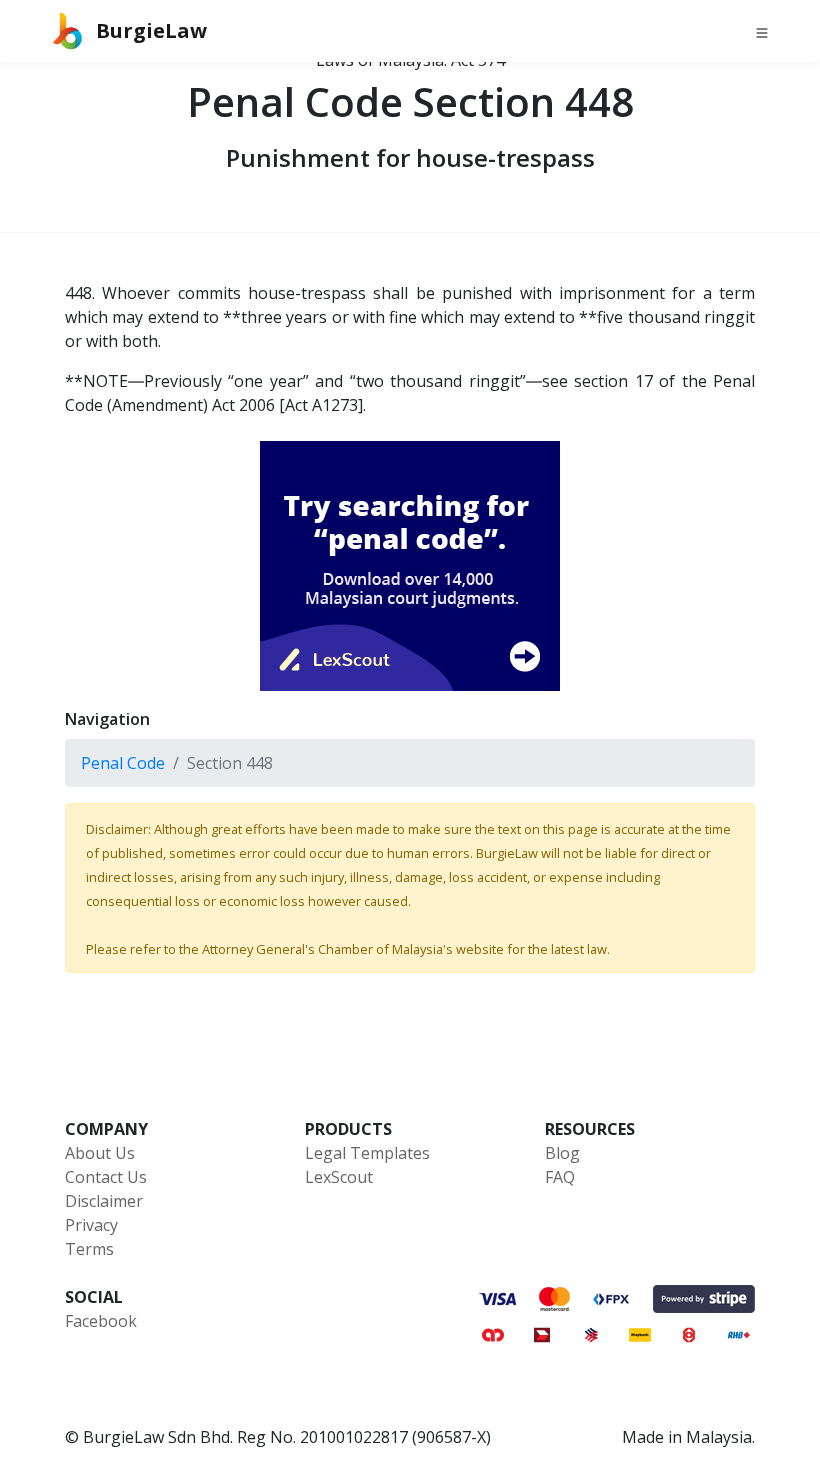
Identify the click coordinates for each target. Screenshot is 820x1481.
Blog (562, 1153)
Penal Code (123, 763)
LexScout (339, 1177)
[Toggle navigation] (762, 31)
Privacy (91, 1225)
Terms (89, 1249)
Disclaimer (104, 1201)
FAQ (560, 1177)
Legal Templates (367, 1153)
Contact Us (106, 1177)
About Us (100, 1153)
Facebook (101, 1321)
